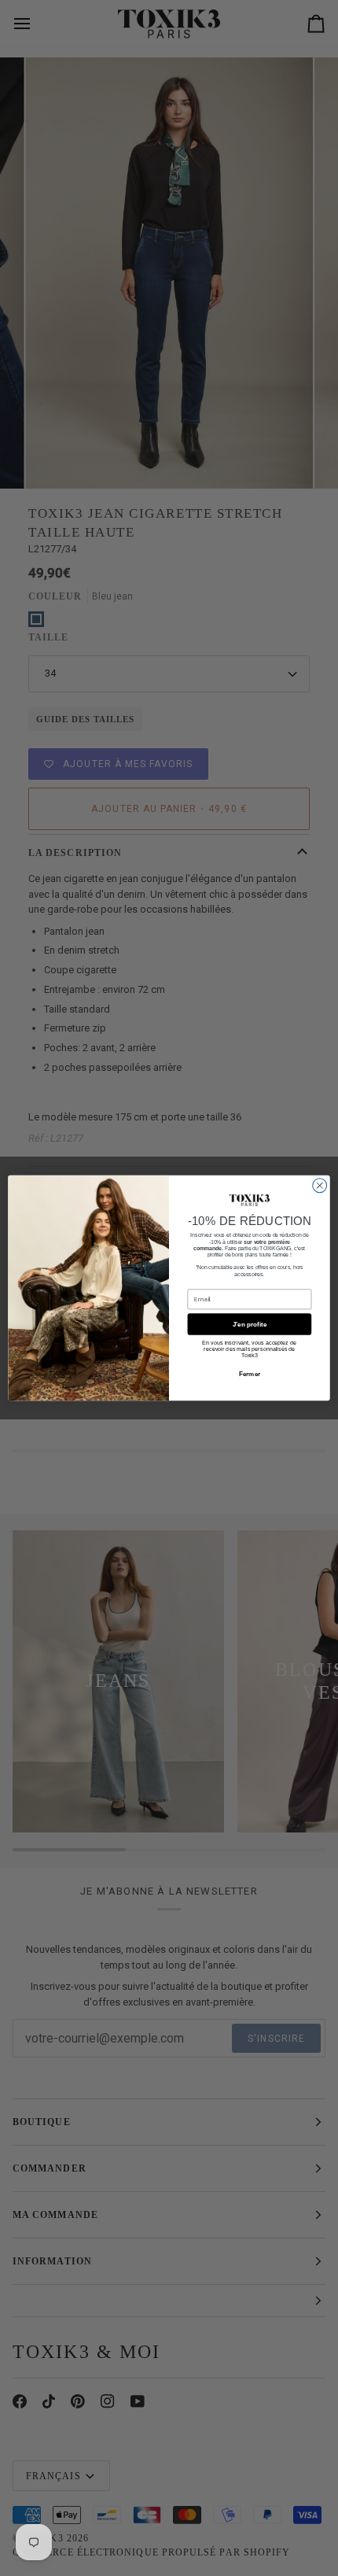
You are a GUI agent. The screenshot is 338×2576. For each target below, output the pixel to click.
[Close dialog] (320, 1186)
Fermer (250, 1374)
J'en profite (250, 1324)
